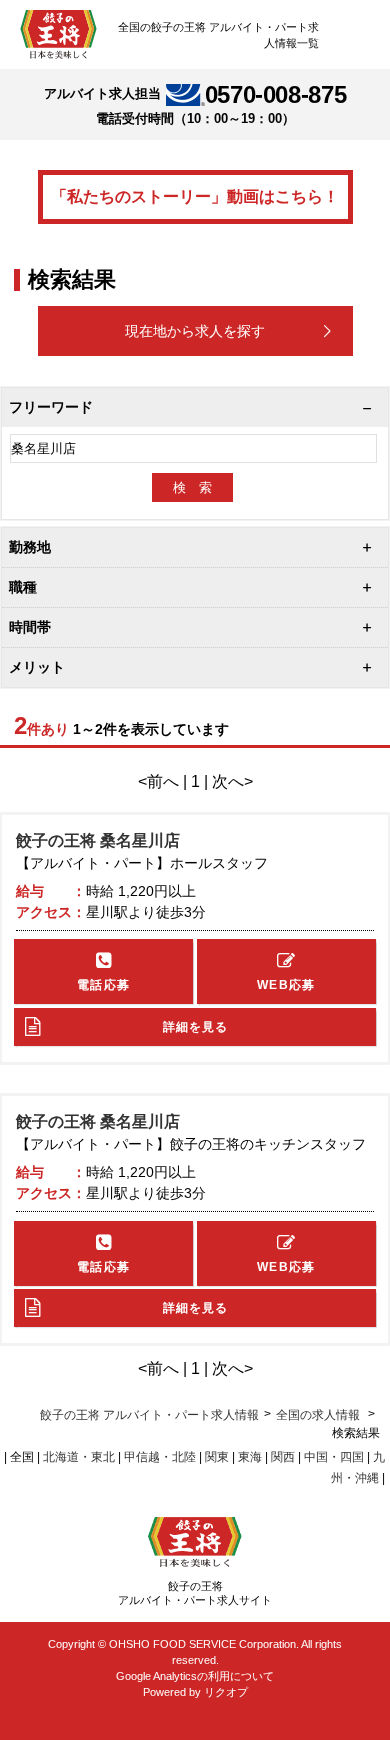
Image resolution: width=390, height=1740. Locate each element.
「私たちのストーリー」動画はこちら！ (195, 196)
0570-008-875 (276, 95)
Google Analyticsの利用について (195, 1676)
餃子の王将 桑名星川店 (98, 840)
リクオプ (226, 1692)
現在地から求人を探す (195, 331)
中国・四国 (334, 1457)
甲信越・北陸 (160, 1457)
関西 (283, 1457)
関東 (217, 1457)
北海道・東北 (79, 1457)
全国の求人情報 (319, 1415)
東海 (250, 1457)
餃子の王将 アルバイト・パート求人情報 (149, 1415)
